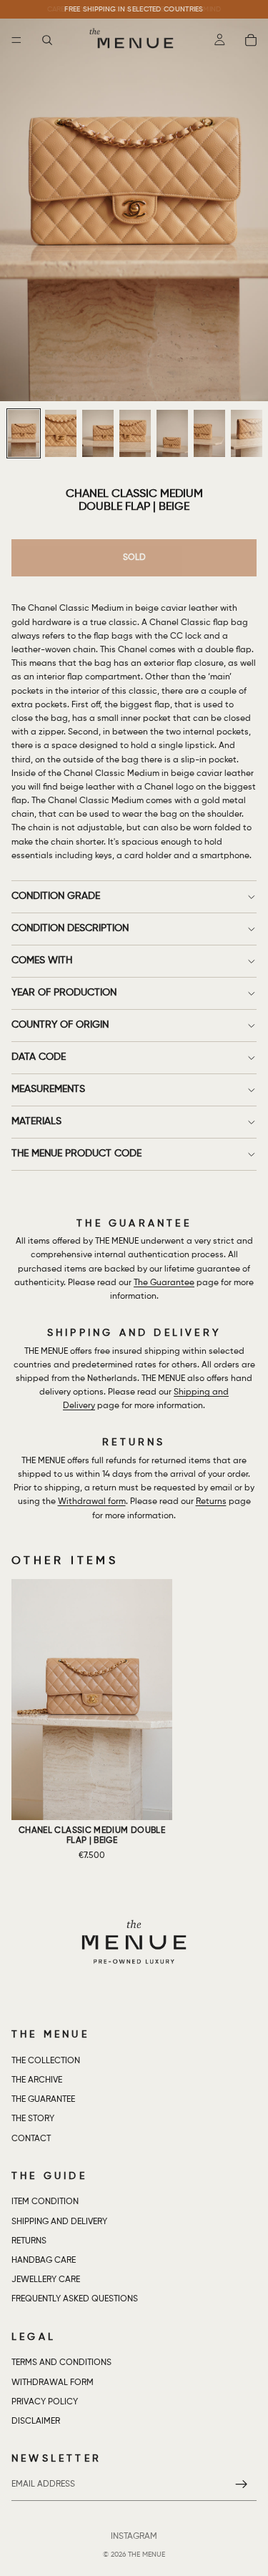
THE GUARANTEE (43, 2100)
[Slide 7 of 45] (247, 433)
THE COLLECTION (46, 2061)
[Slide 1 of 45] (24, 433)
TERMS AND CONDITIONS (61, 2364)
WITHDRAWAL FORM (53, 2383)
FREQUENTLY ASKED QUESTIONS (75, 2300)
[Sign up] (242, 2485)
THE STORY (33, 2120)
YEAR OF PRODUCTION (64, 993)
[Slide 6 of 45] (209, 433)
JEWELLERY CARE (46, 2281)
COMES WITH (42, 960)
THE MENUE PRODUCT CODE (76, 1154)
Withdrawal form (92, 1502)
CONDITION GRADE (56, 896)
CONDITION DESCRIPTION (70, 928)
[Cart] (251, 40)
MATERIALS (36, 1121)
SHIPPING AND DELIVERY (59, 2222)
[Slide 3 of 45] (98, 433)
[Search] (47, 40)
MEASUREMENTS (48, 1089)
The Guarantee (164, 1283)
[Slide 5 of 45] (172, 433)
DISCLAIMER (36, 2422)
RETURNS (29, 2241)
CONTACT (31, 2139)
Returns (211, 1502)
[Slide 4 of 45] (135, 433)
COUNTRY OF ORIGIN (60, 1025)
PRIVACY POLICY (45, 2402)
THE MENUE (147, 2555)
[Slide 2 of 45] (61, 433)
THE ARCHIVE (37, 2080)
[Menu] (16, 40)
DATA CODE (39, 1057)
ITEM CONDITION (45, 2203)
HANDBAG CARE (44, 2261)
